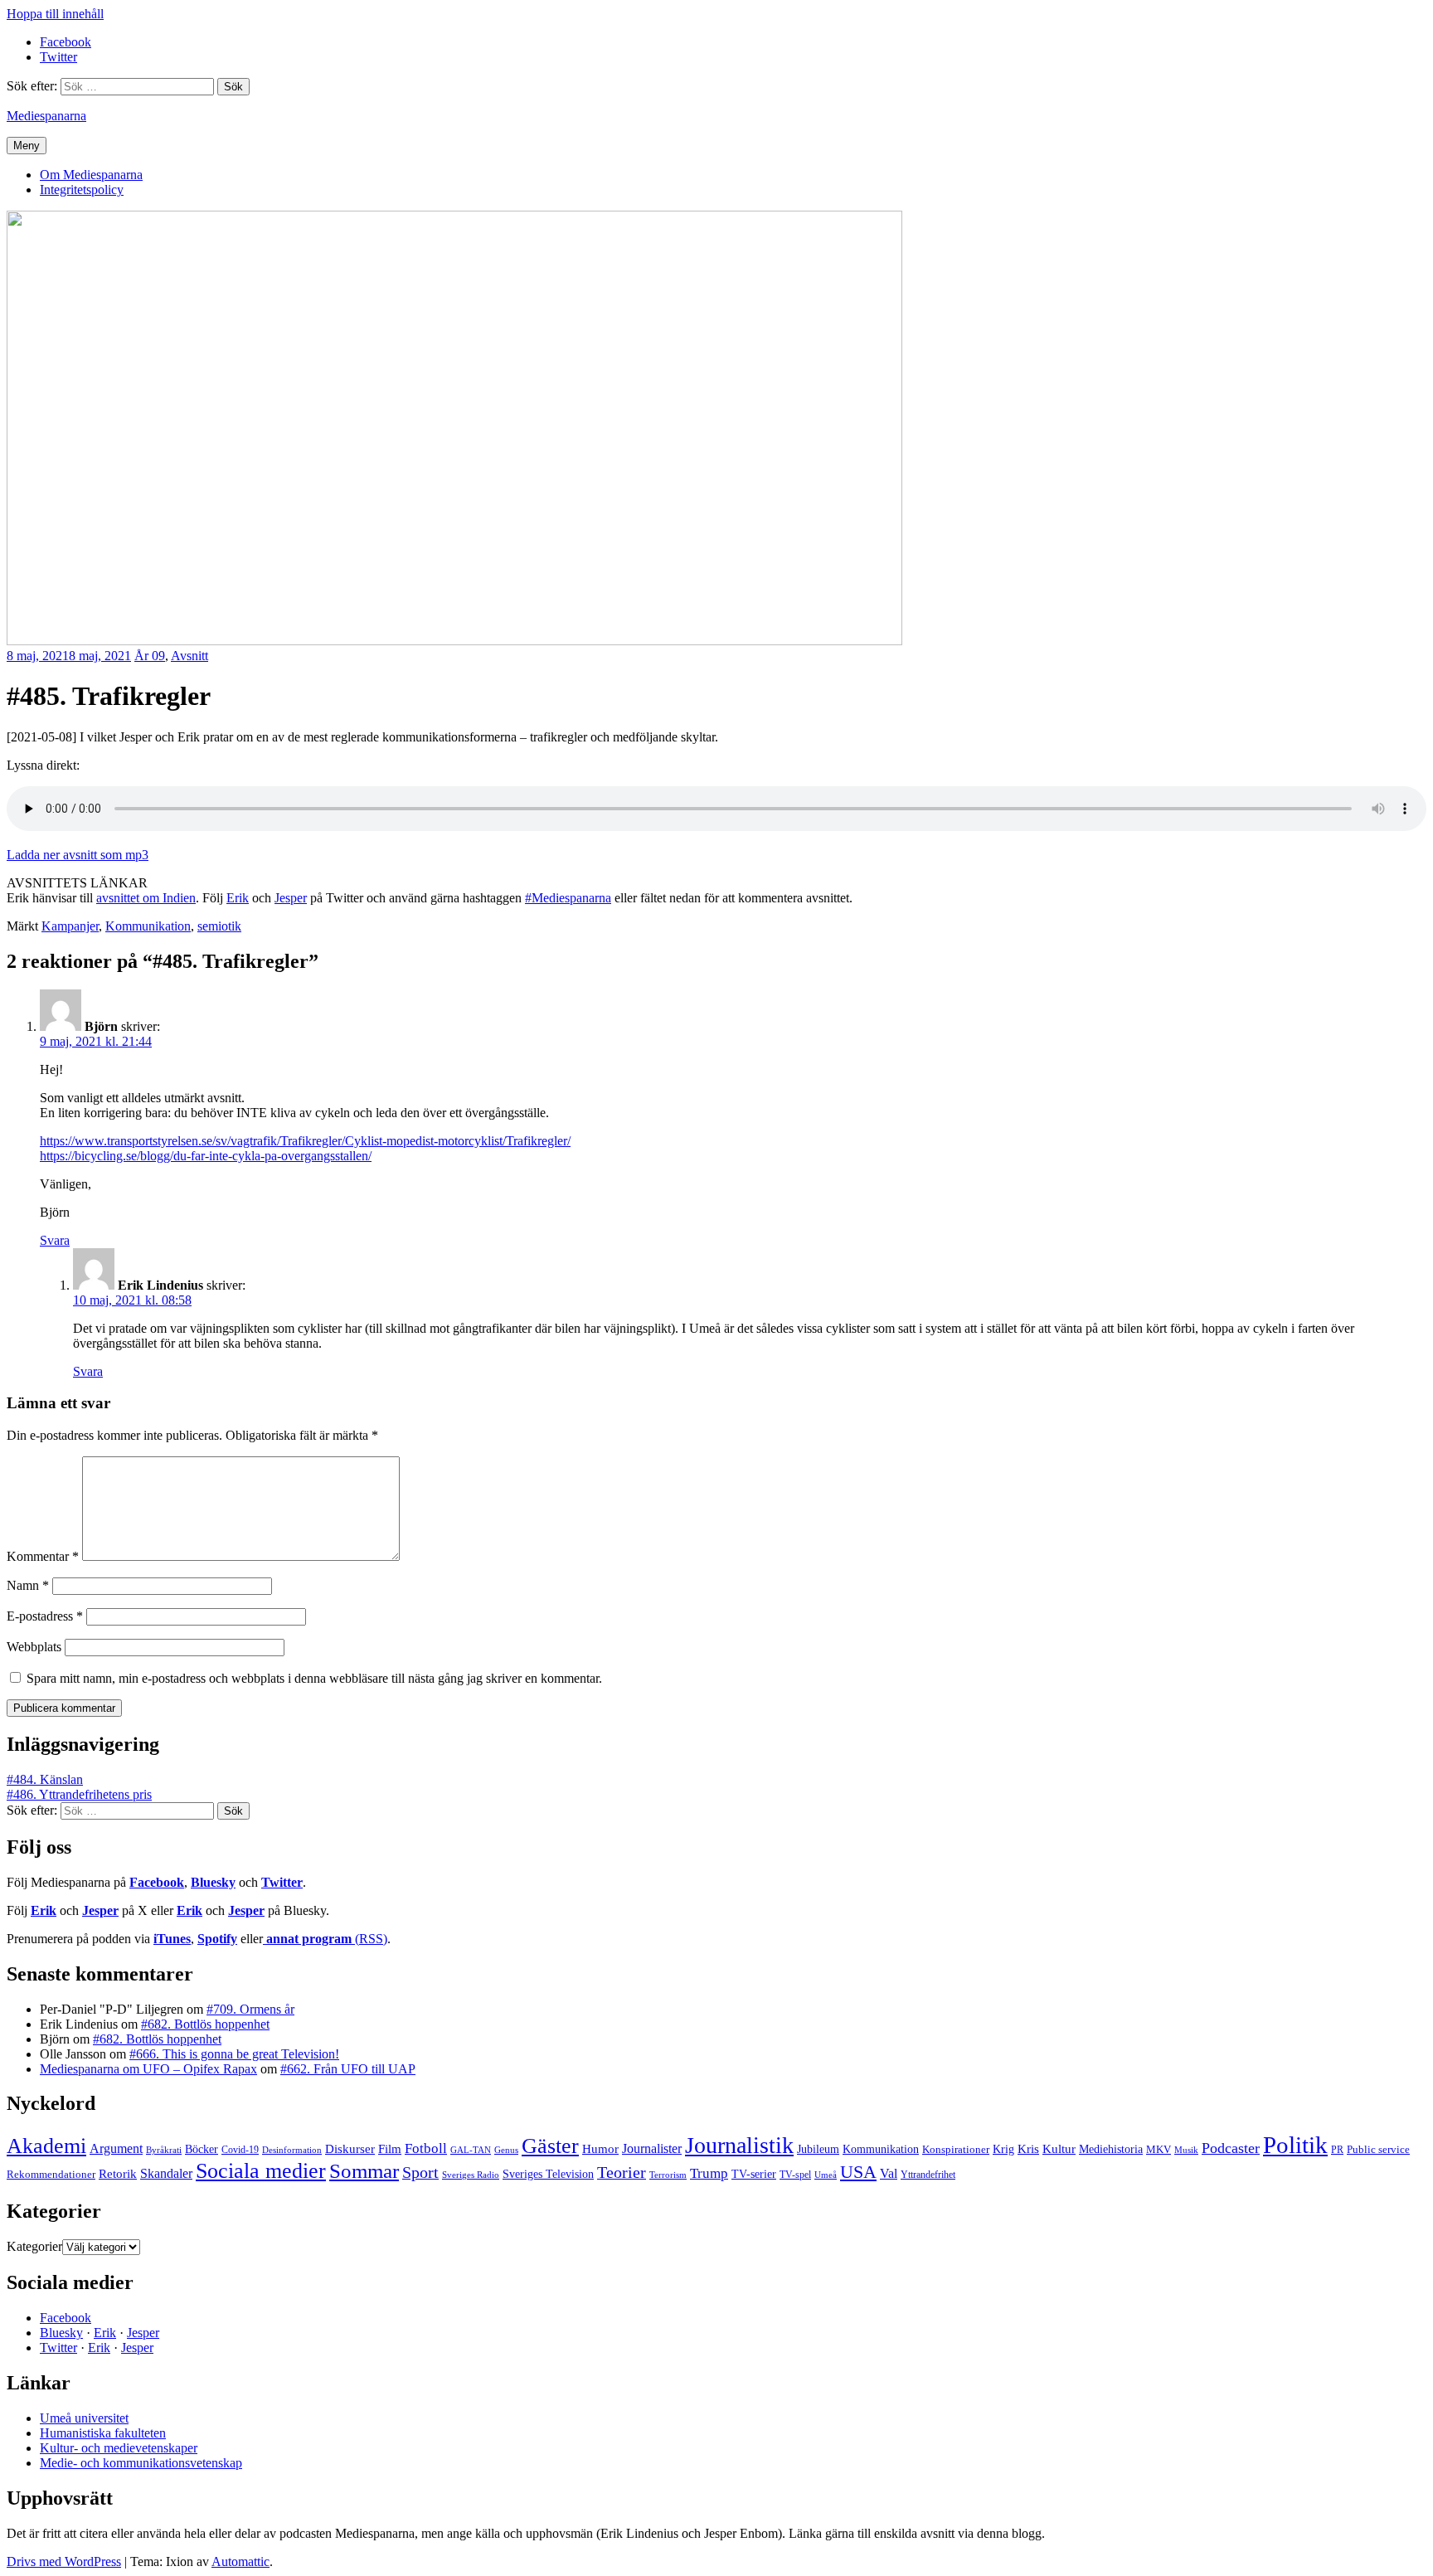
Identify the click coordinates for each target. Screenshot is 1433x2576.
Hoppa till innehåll (55, 14)
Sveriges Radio (471, 2175)
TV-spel (795, 2175)
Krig (1003, 2149)
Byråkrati (164, 2150)
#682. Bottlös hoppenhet (205, 2024)
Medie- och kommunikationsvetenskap (141, 2463)
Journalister (652, 2148)
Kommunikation (148, 926)
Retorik (118, 2174)
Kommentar (43, 1556)
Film (390, 2148)
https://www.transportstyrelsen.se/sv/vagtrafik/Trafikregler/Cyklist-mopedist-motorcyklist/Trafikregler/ (305, 1141)
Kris (1028, 2149)
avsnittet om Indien (146, 898)
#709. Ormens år (250, 2009)
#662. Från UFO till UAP (348, 2069)
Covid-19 (240, 2150)
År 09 (150, 656)
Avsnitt (189, 656)
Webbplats (34, 1647)
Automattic (240, 2561)
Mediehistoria (1111, 2149)
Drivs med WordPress (64, 2561)
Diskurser (350, 2149)
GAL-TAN (471, 2150)
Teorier (622, 2172)
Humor (600, 2149)
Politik (1295, 2145)
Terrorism (668, 2175)
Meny (27, 146)
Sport (420, 2172)
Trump (709, 2173)
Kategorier (34, 2246)
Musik (1186, 2150)
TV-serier (754, 2174)
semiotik (219, 926)
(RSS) (327, 1939)
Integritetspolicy (82, 190)
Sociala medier (261, 2171)
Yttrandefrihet (928, 2175)
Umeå (826, 2175)
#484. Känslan (45, 1779)
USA (858, 2172)
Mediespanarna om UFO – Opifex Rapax (148, 2069)
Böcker (202, 2149)
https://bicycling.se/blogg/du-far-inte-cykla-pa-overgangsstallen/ (206, 1156)
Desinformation (292, 2150)
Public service (1378, 2150)
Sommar (364, 2171)
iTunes (172, 1939)
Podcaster (1231, 2148)
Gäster (550, 2146)
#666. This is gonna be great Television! (234, 2054)
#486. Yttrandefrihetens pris (79, 1794)
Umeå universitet (84, 2418)
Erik (238, 898)
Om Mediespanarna (91, 175)
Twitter (282, 1882)
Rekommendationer (51, 2174)
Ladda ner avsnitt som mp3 (78, 855)
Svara (55, 1240)
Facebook (157, 1882)
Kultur (1059, 2149)
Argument (116, 2148)
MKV (1159, 2149)
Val (889, 2173)
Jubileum (818, 2149)
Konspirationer (956, 2149)
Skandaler (166, 2173)
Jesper (291, 898)
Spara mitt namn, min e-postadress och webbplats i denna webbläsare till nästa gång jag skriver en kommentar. (314, 1678)
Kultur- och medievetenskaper (119, 2448)
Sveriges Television (548, 2174)
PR (1337, 2150)
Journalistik (739, 2145)
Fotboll (426, 2148)
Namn (28, 1585)
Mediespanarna (46, 116)
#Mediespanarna (568, 898)
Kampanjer (70, 926)
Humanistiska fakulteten (103, 2433)
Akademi (46, 2146)
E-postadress (45, 1616)
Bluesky (213, 1882)
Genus (506, 2150)
